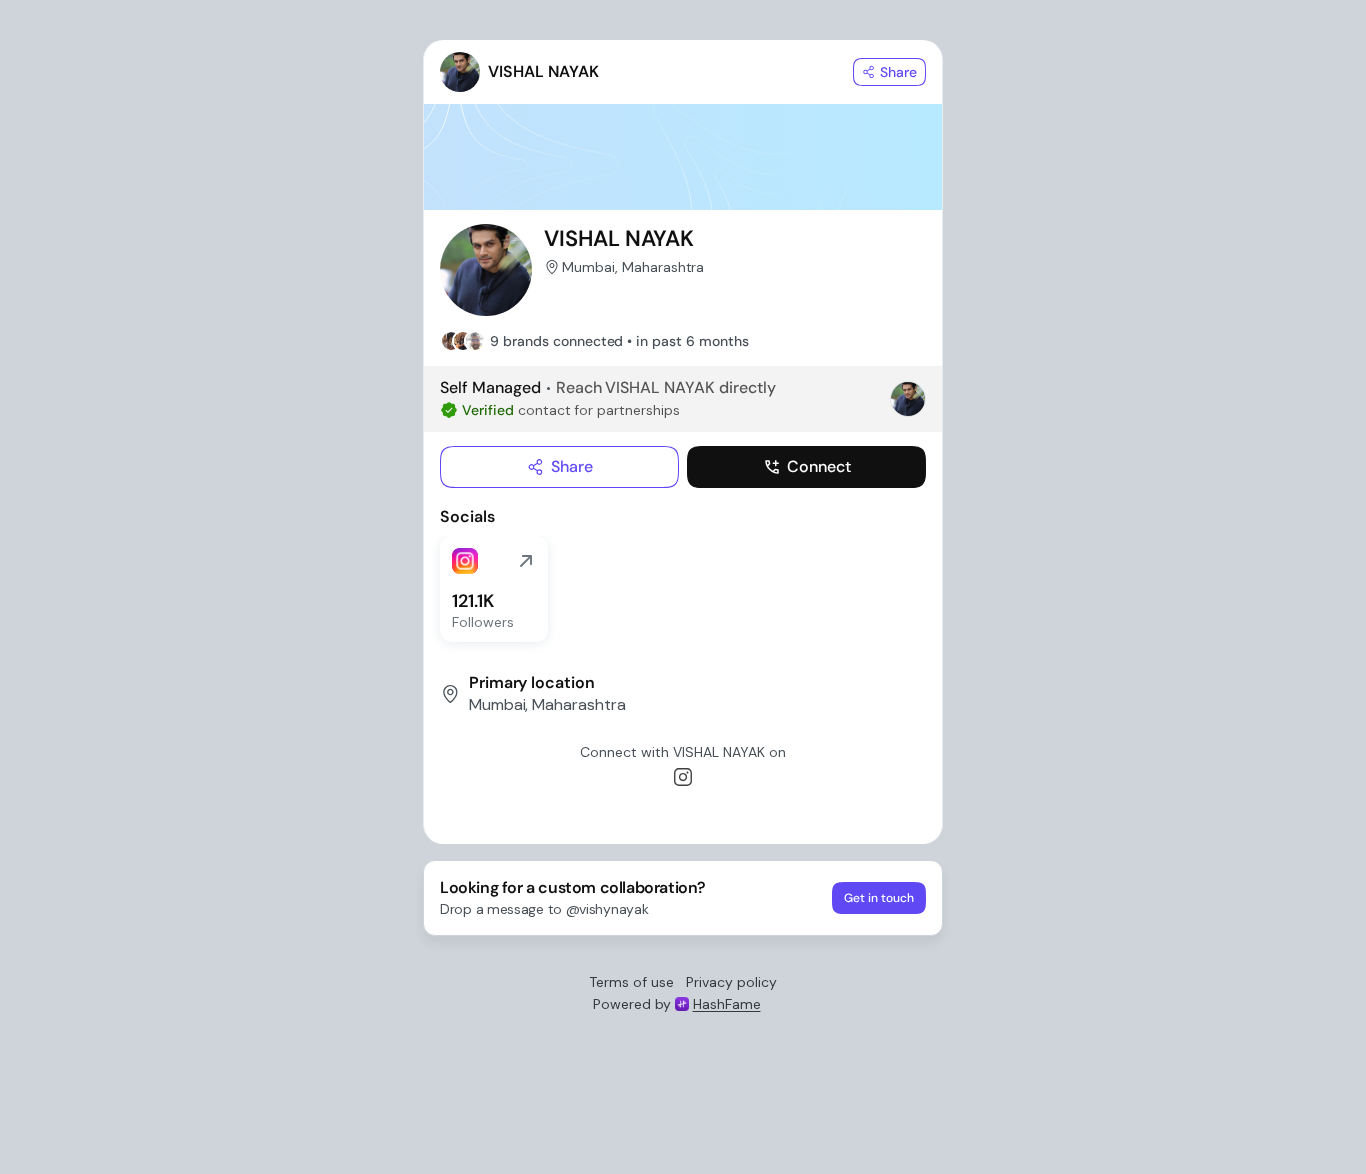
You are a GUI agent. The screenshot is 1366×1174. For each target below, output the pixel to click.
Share (572, 466)
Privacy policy (731, 982)
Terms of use (631, 982)
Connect (819, 466)
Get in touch (879, 898)
